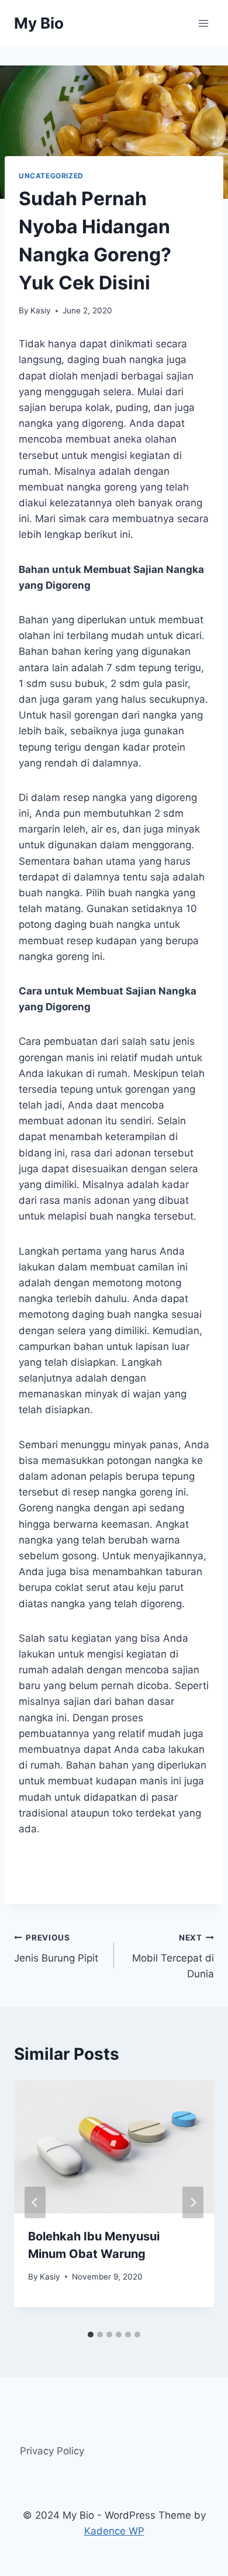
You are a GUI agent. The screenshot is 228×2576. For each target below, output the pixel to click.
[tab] (91, 2335)
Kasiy (41, 310)
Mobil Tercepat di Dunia (173, 1956)
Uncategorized (51, 176)
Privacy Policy (52, 2451)
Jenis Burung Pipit (56, 1948)
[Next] (193, 2202)
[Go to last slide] (35, 2202)
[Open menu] (203, 23)
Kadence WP (114, 2531)
